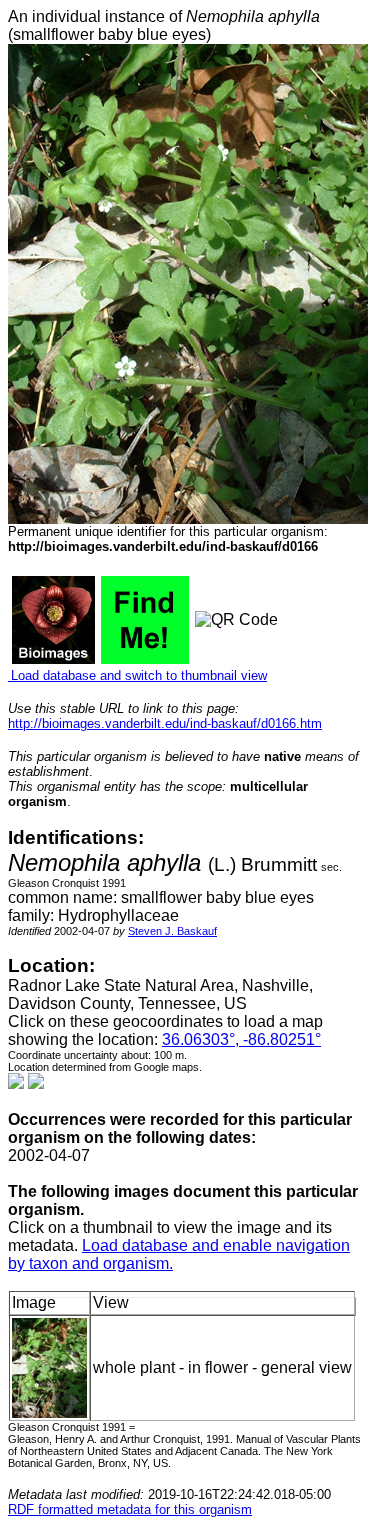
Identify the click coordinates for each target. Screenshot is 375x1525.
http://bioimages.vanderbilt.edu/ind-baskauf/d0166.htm (165, 723)
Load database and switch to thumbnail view (137, 675)
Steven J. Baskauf (172, 931)
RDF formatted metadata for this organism (130, 1509)
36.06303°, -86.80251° (241, 1039)
